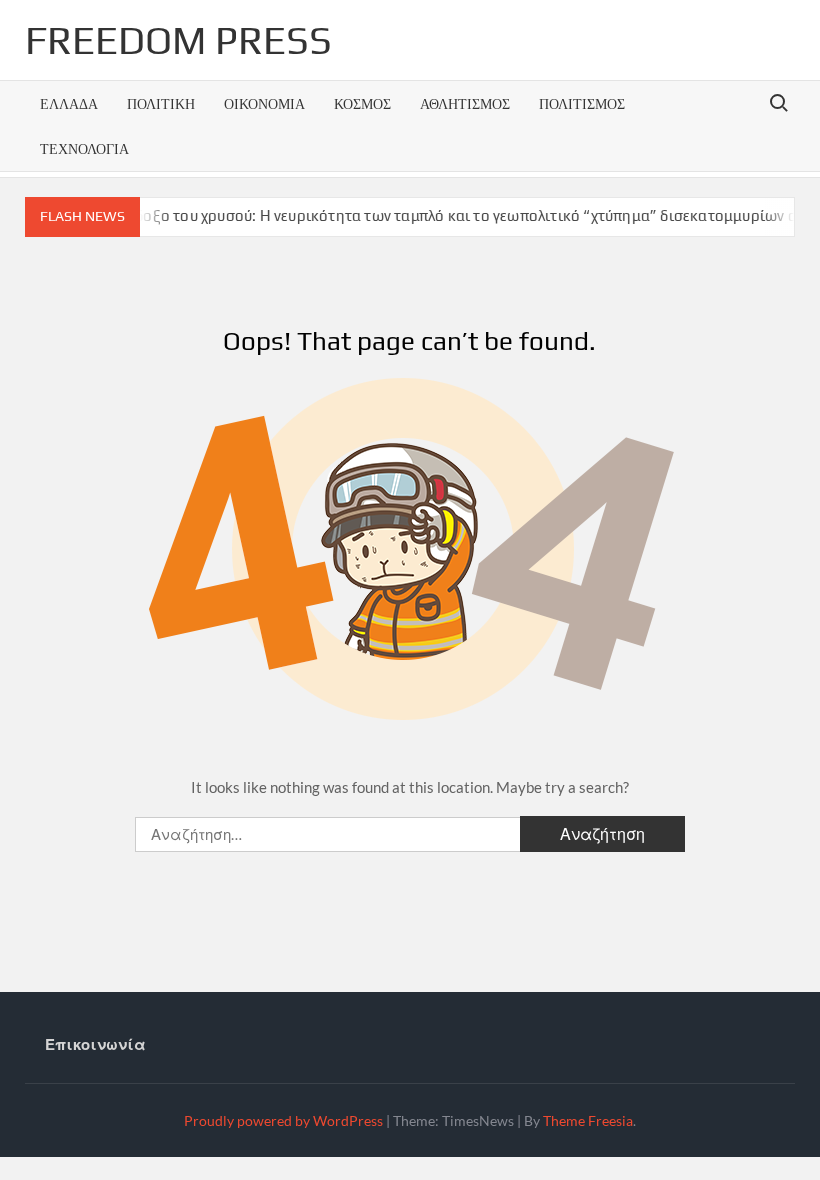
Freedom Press (178, 40)
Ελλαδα (69, 103)
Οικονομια (264, 103)
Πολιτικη (161, 103)
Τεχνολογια (84, 148)
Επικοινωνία (95, 1044)
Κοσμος (362, 103)
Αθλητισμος (465, 103)
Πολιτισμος (582, 103)
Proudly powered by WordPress (283, 1120)
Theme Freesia (588, 1120)
